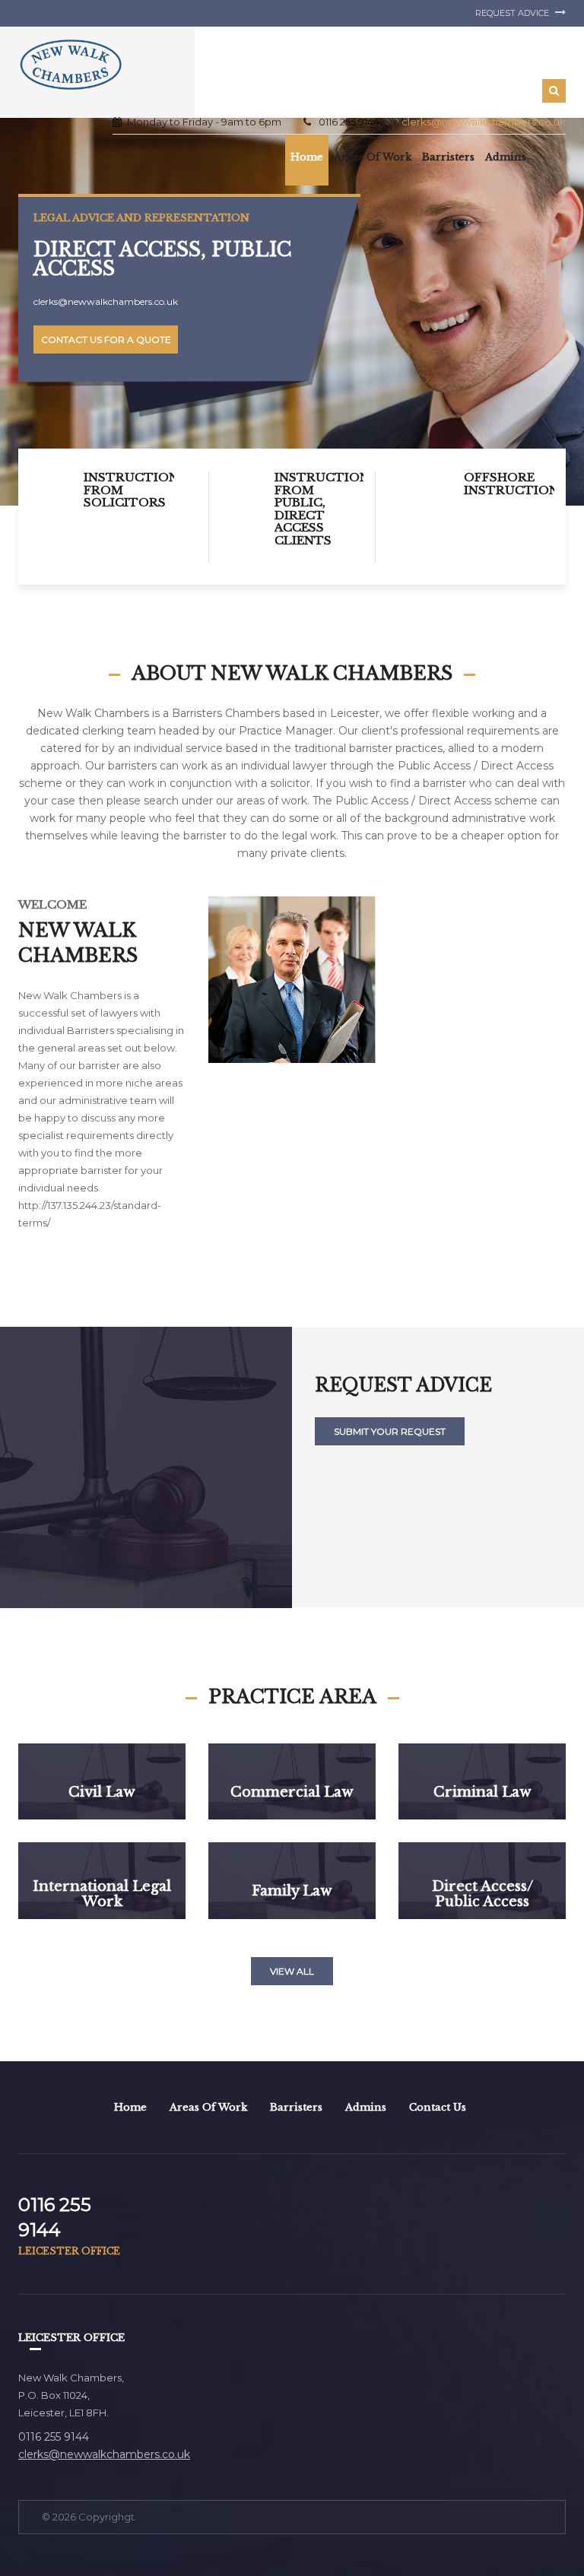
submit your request (390, 1431)
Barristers (296, 2107)
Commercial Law (292, 1792)
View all (292, 1971)
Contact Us (438, 2107)
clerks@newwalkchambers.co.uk (484, 122)
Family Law (292, 1892)
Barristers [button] (448, 157)
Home (307, 157)
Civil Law (102, 1792)
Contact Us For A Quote (106, 339)
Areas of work (208, 2107)
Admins (366, 2107)
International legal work (102, 1895)
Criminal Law (482, 1792)
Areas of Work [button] (373, 157)
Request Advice (513, 13)
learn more (102, 1826)
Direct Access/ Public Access (482, 1895)
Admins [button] (506, 157)
